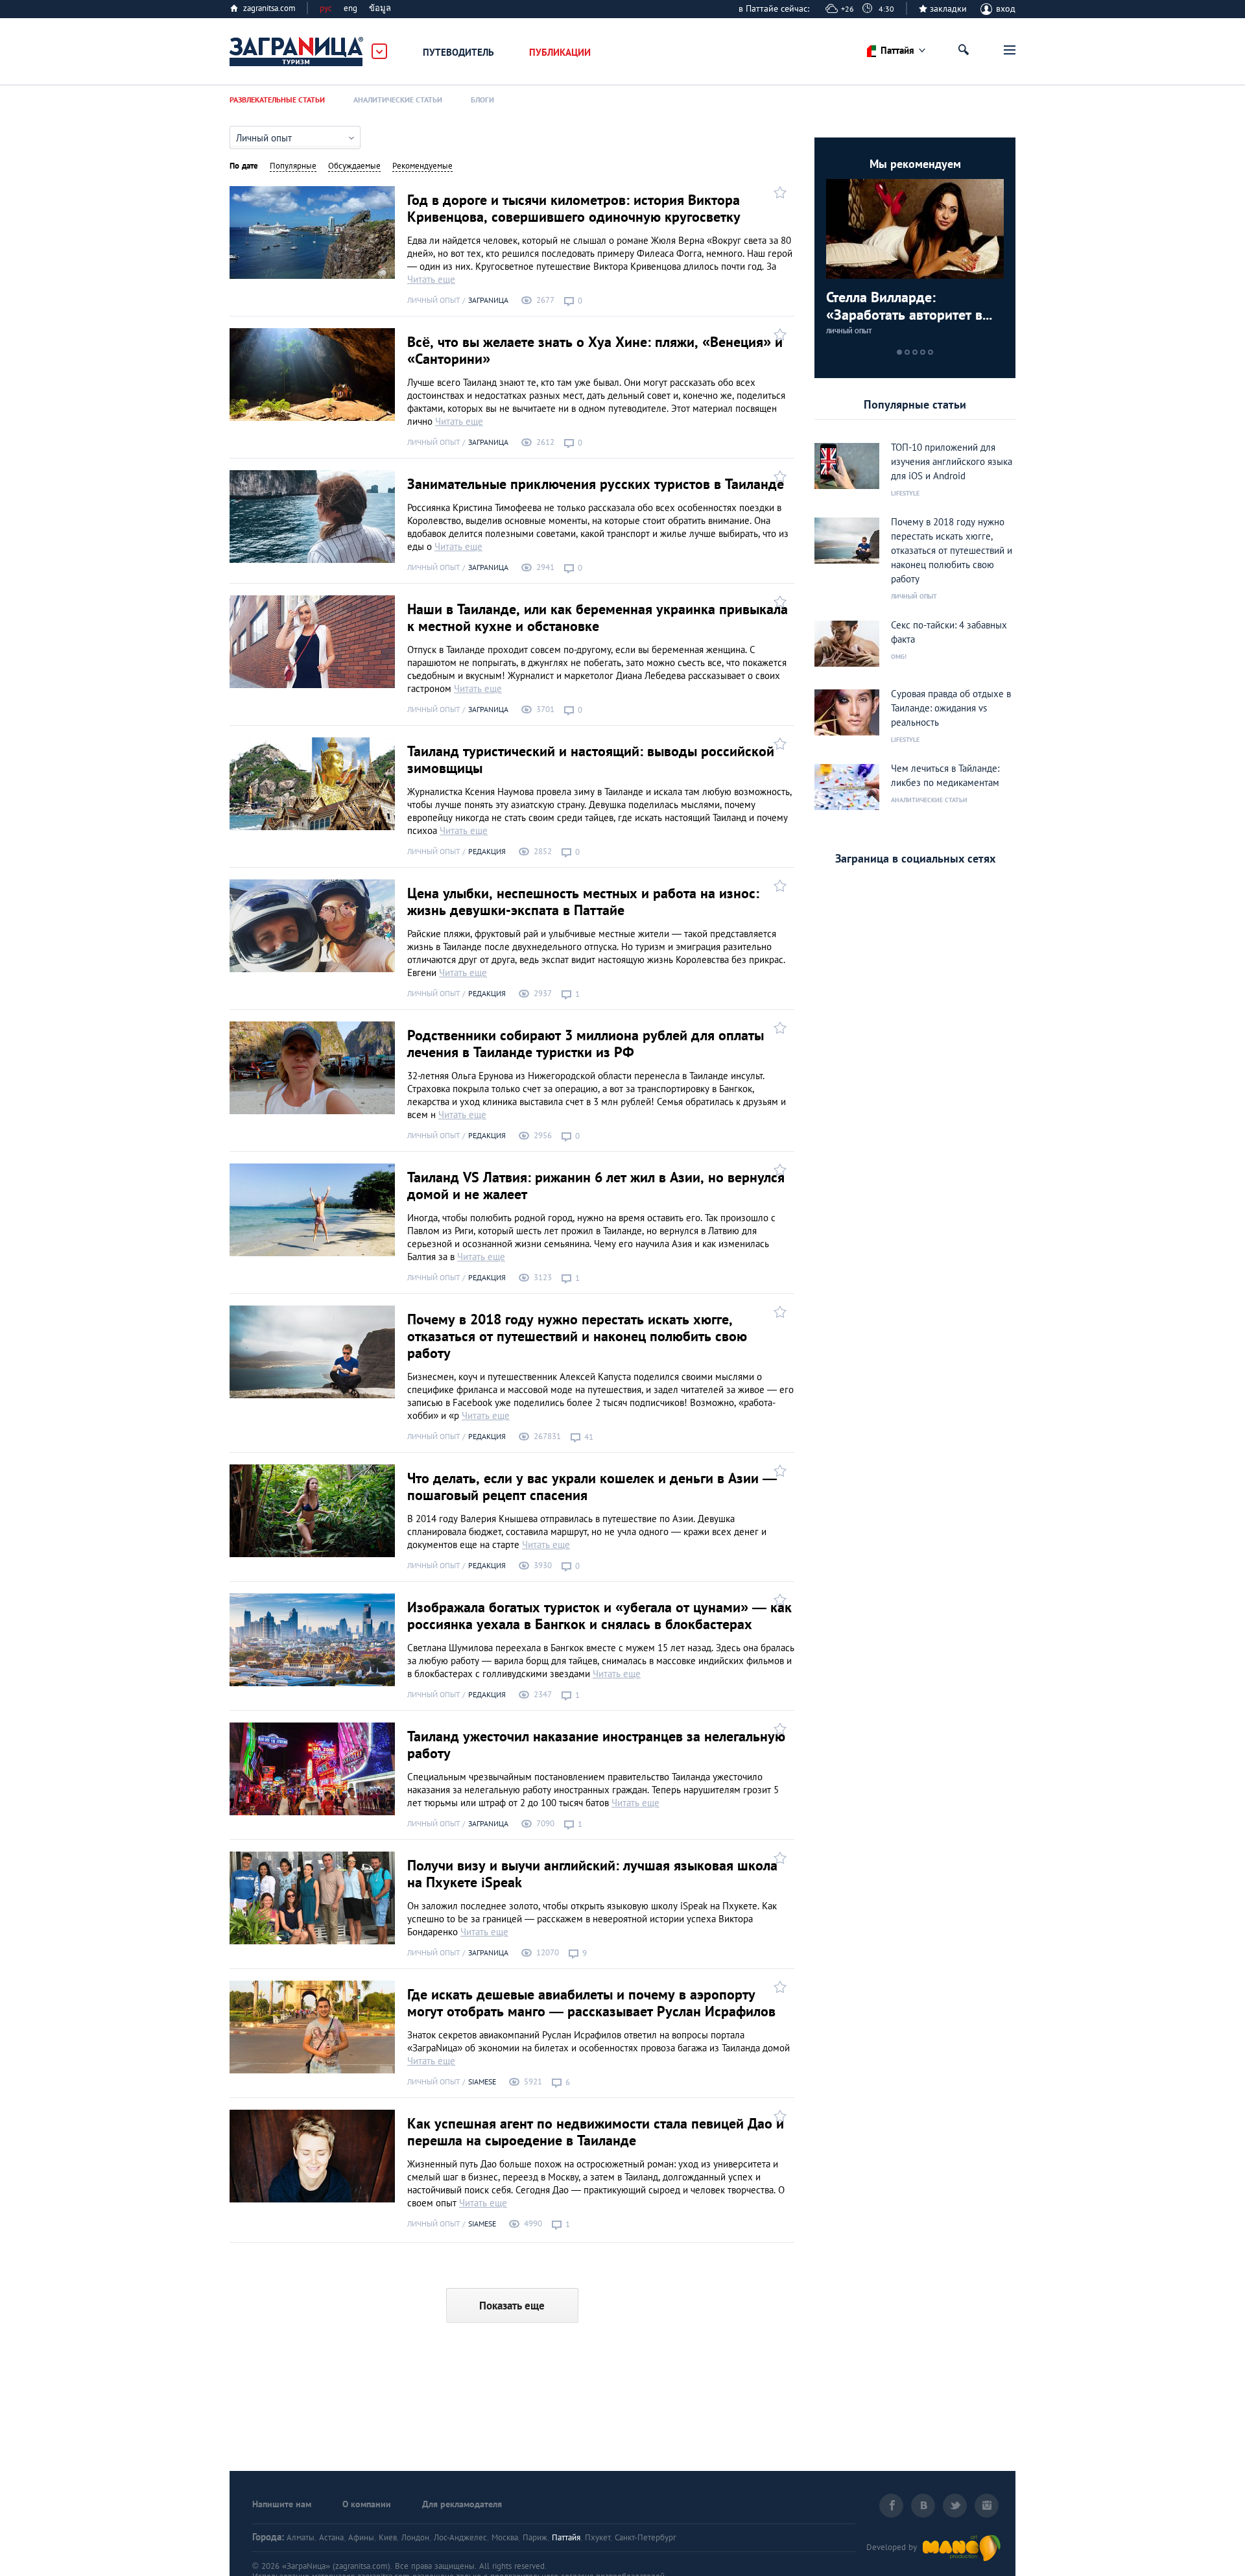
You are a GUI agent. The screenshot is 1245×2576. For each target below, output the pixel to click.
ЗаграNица (488, 300)
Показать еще (512, 2306)
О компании (367, 2504)
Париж (535, 2537)
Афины (361, 2537)
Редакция (487, 851)
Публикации (560, 52)
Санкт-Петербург (646, 2537)
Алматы (301, 2537)
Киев (388, 2537)
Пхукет (598, 2537)
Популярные (293, 166)
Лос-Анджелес (460, 2537)
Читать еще (431, 279)
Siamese (482, 2081)
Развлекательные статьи (277, 100)
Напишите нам (282, 2504)
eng (350, 8)
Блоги (482, 100)
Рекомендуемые (422, 166)
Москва (505, 2537)
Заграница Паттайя (297, 52)
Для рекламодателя (462, 2504)
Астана (331, 2537)
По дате (244, 166)
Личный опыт (434, 300)
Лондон (415, 2537)
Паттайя (566, 2537)
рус (326, 8)
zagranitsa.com (269, 8)
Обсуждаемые (354, 166)
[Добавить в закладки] (778, 192)
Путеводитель (458, 52)
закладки (948, 8)
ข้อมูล (380, 8)
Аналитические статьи (398, 100)
